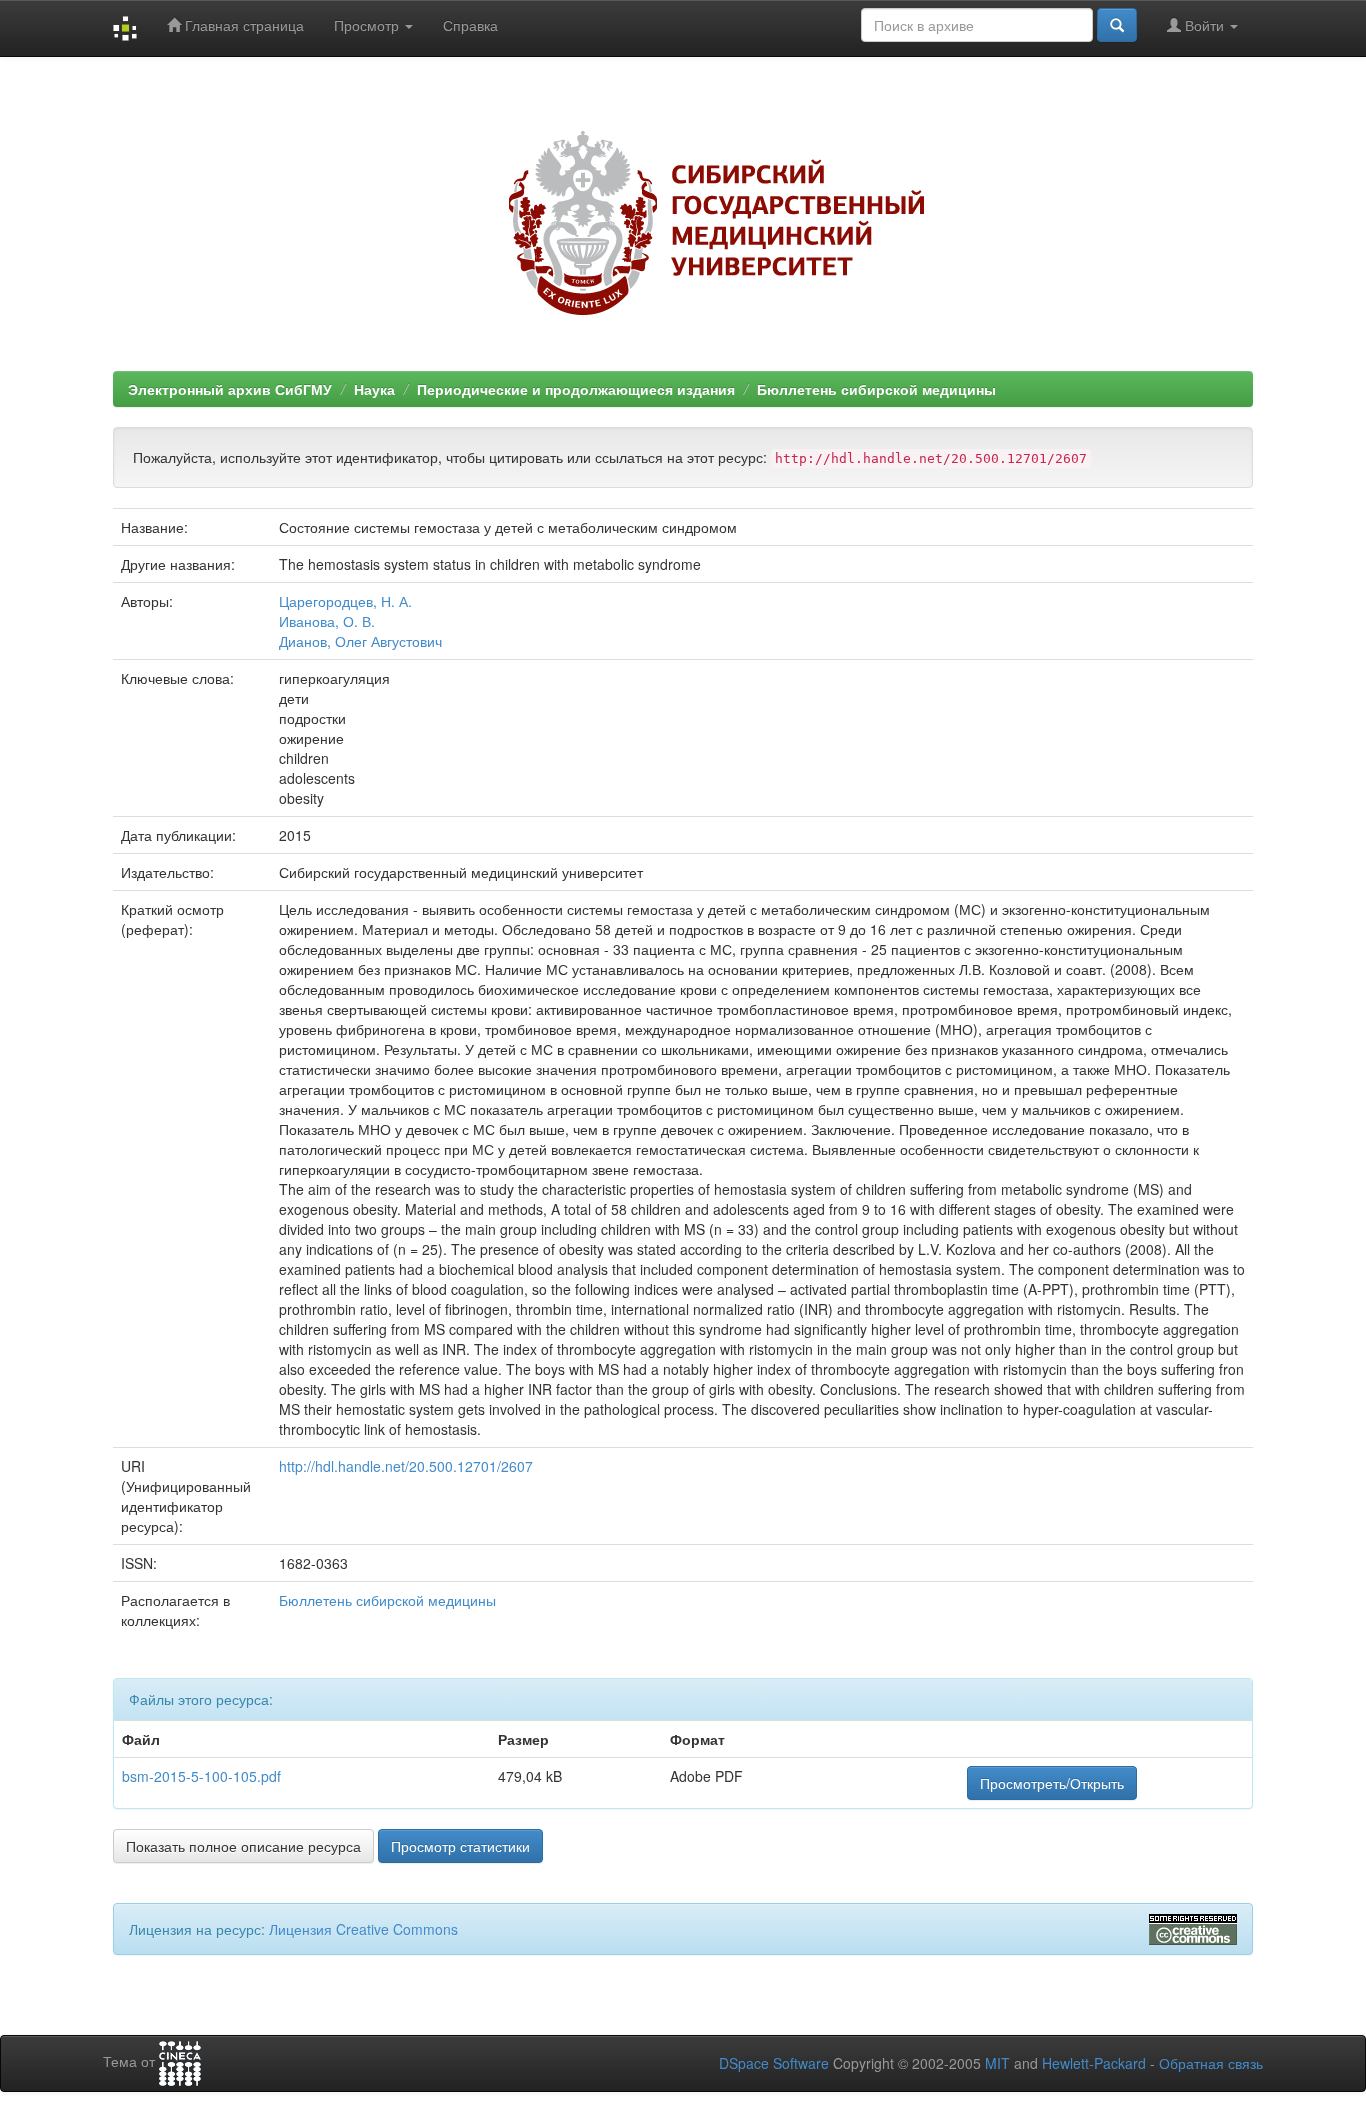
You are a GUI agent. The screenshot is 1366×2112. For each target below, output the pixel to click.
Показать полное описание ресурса (243, 1846)
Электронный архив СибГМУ (230, 389)
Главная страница (242, 25)
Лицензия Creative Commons (363, 1929)
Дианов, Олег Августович (360, 641)
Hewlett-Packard (1094, 2063)
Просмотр (368, 25)
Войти (1204, 25)
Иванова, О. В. (327, 621)
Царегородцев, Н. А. (345, 601)
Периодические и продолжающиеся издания (576, 389)
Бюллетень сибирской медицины (876, 389)
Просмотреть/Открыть (1052, 1783)
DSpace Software (774, 2063)
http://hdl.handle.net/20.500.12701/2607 (406, 1466)
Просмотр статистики (460, 1846)
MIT (997, 2063)
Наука (374, 389)
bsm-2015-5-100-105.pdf (201, 1776)
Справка (470, 25)
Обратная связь (1211, 2063)
